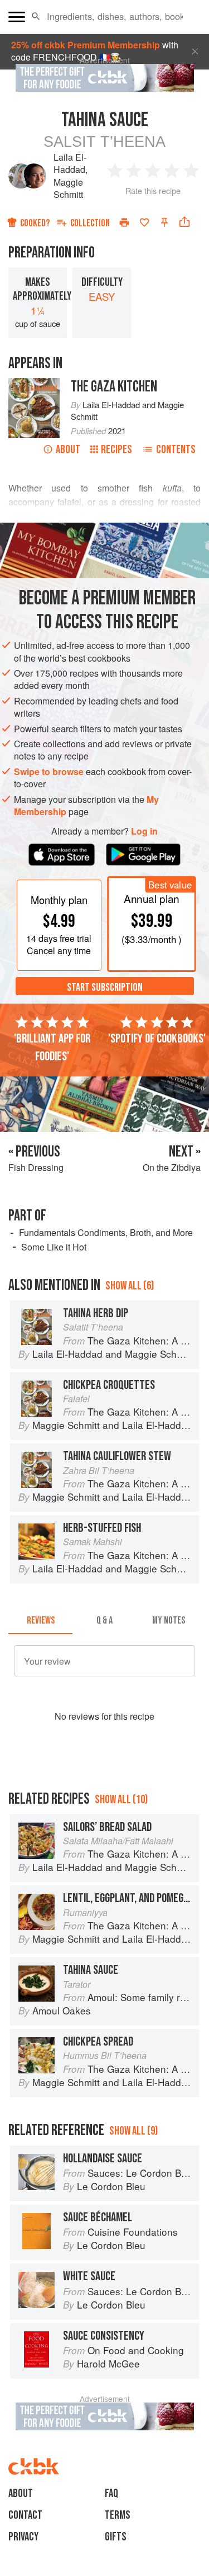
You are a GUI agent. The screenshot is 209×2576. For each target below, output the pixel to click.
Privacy (23, 2537)
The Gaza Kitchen (114, 387)
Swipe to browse (49, 771)
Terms (118, 2515)
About (68, 450)
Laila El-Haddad (70, 163)
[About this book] (34, 384)
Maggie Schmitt (68, 188)
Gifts (116, 2537)
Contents (176, 450)
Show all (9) (133, 2131)
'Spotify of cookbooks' (157, 1039)
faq (111, 2493)
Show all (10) (121, 1800)
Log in (144, 831)
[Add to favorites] (144, 222)
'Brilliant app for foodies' (52, 1048)
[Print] (124, 222)
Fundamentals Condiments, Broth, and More (106, 1232)
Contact (25, 2515)
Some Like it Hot (54, 1247)
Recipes (116, 450)
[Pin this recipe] (164, 222)
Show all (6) (130, 1286)
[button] (36, 17)
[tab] (40, 1621)
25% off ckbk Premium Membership (86, 45)
